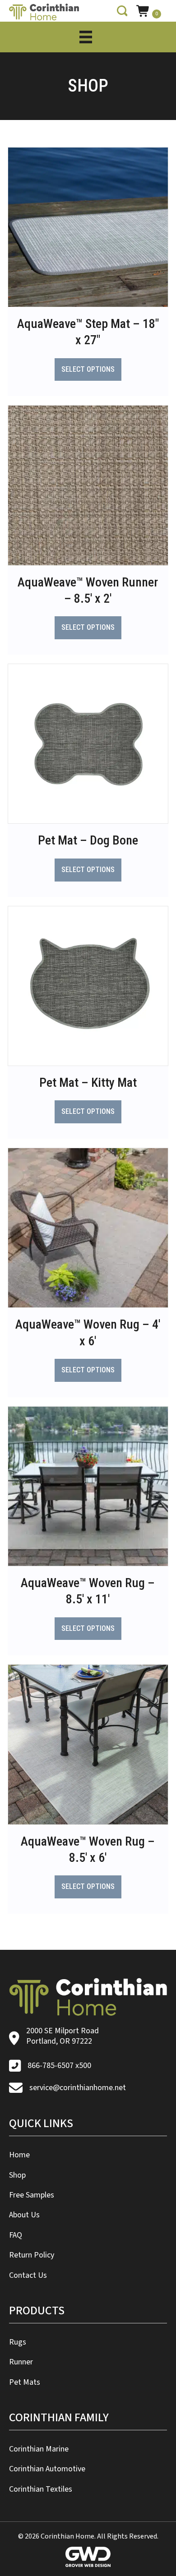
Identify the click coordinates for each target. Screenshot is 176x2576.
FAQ (16, 2235)
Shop (17, 2175)
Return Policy (32, 2255)
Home (19, 2155)
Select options (88, 369)
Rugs (18, 2342)
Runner (21, 2362)
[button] (122, 11)
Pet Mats (25, 2382)
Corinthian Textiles (41, 2489)
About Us (24, 2215)
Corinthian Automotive (47, 2469)
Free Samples (32, 2195)
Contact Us (28, 2275)
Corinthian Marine (39, 2449)
